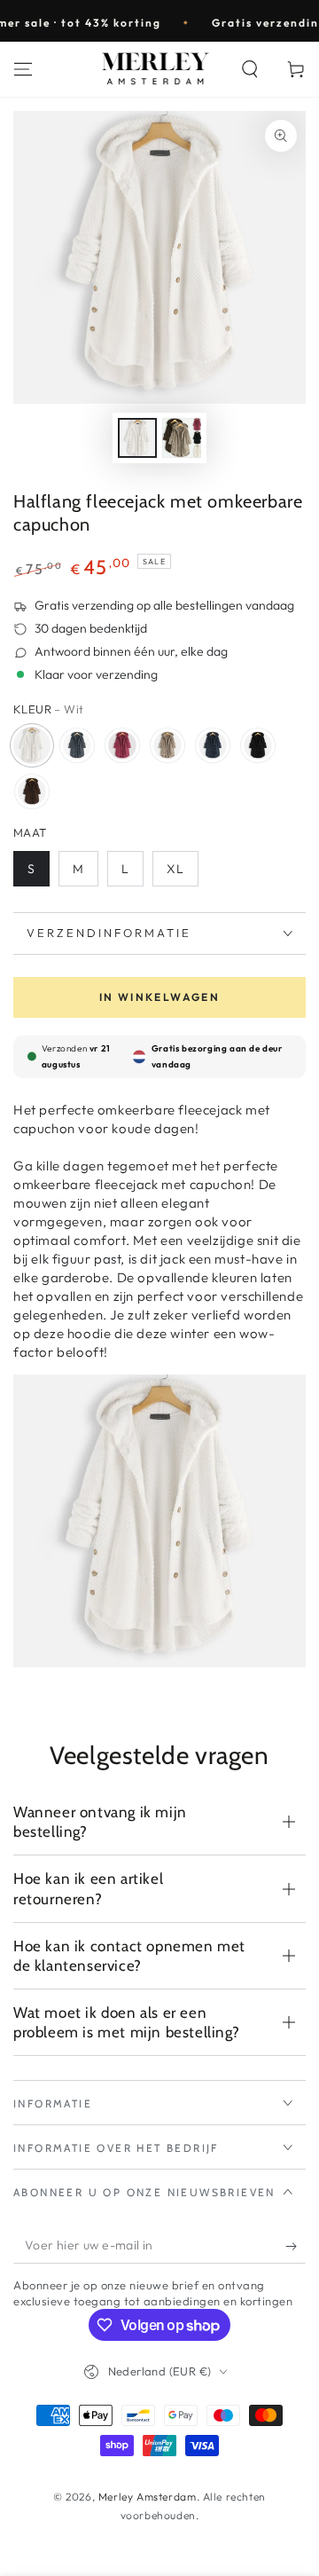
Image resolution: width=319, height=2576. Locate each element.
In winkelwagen (160, 997)
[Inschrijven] (296, 2246)
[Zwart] (258, 745)
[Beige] (167, 745)
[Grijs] (77, 745)
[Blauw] (213, 745)
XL (175, 869)
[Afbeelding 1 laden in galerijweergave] (137, 438)
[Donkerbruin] (32, 792)
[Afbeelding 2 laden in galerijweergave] (182, 438)
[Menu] (23, 69)
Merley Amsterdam (148, 2497)
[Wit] (32, 745)
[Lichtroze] (122, 745)
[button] (250, 69)
